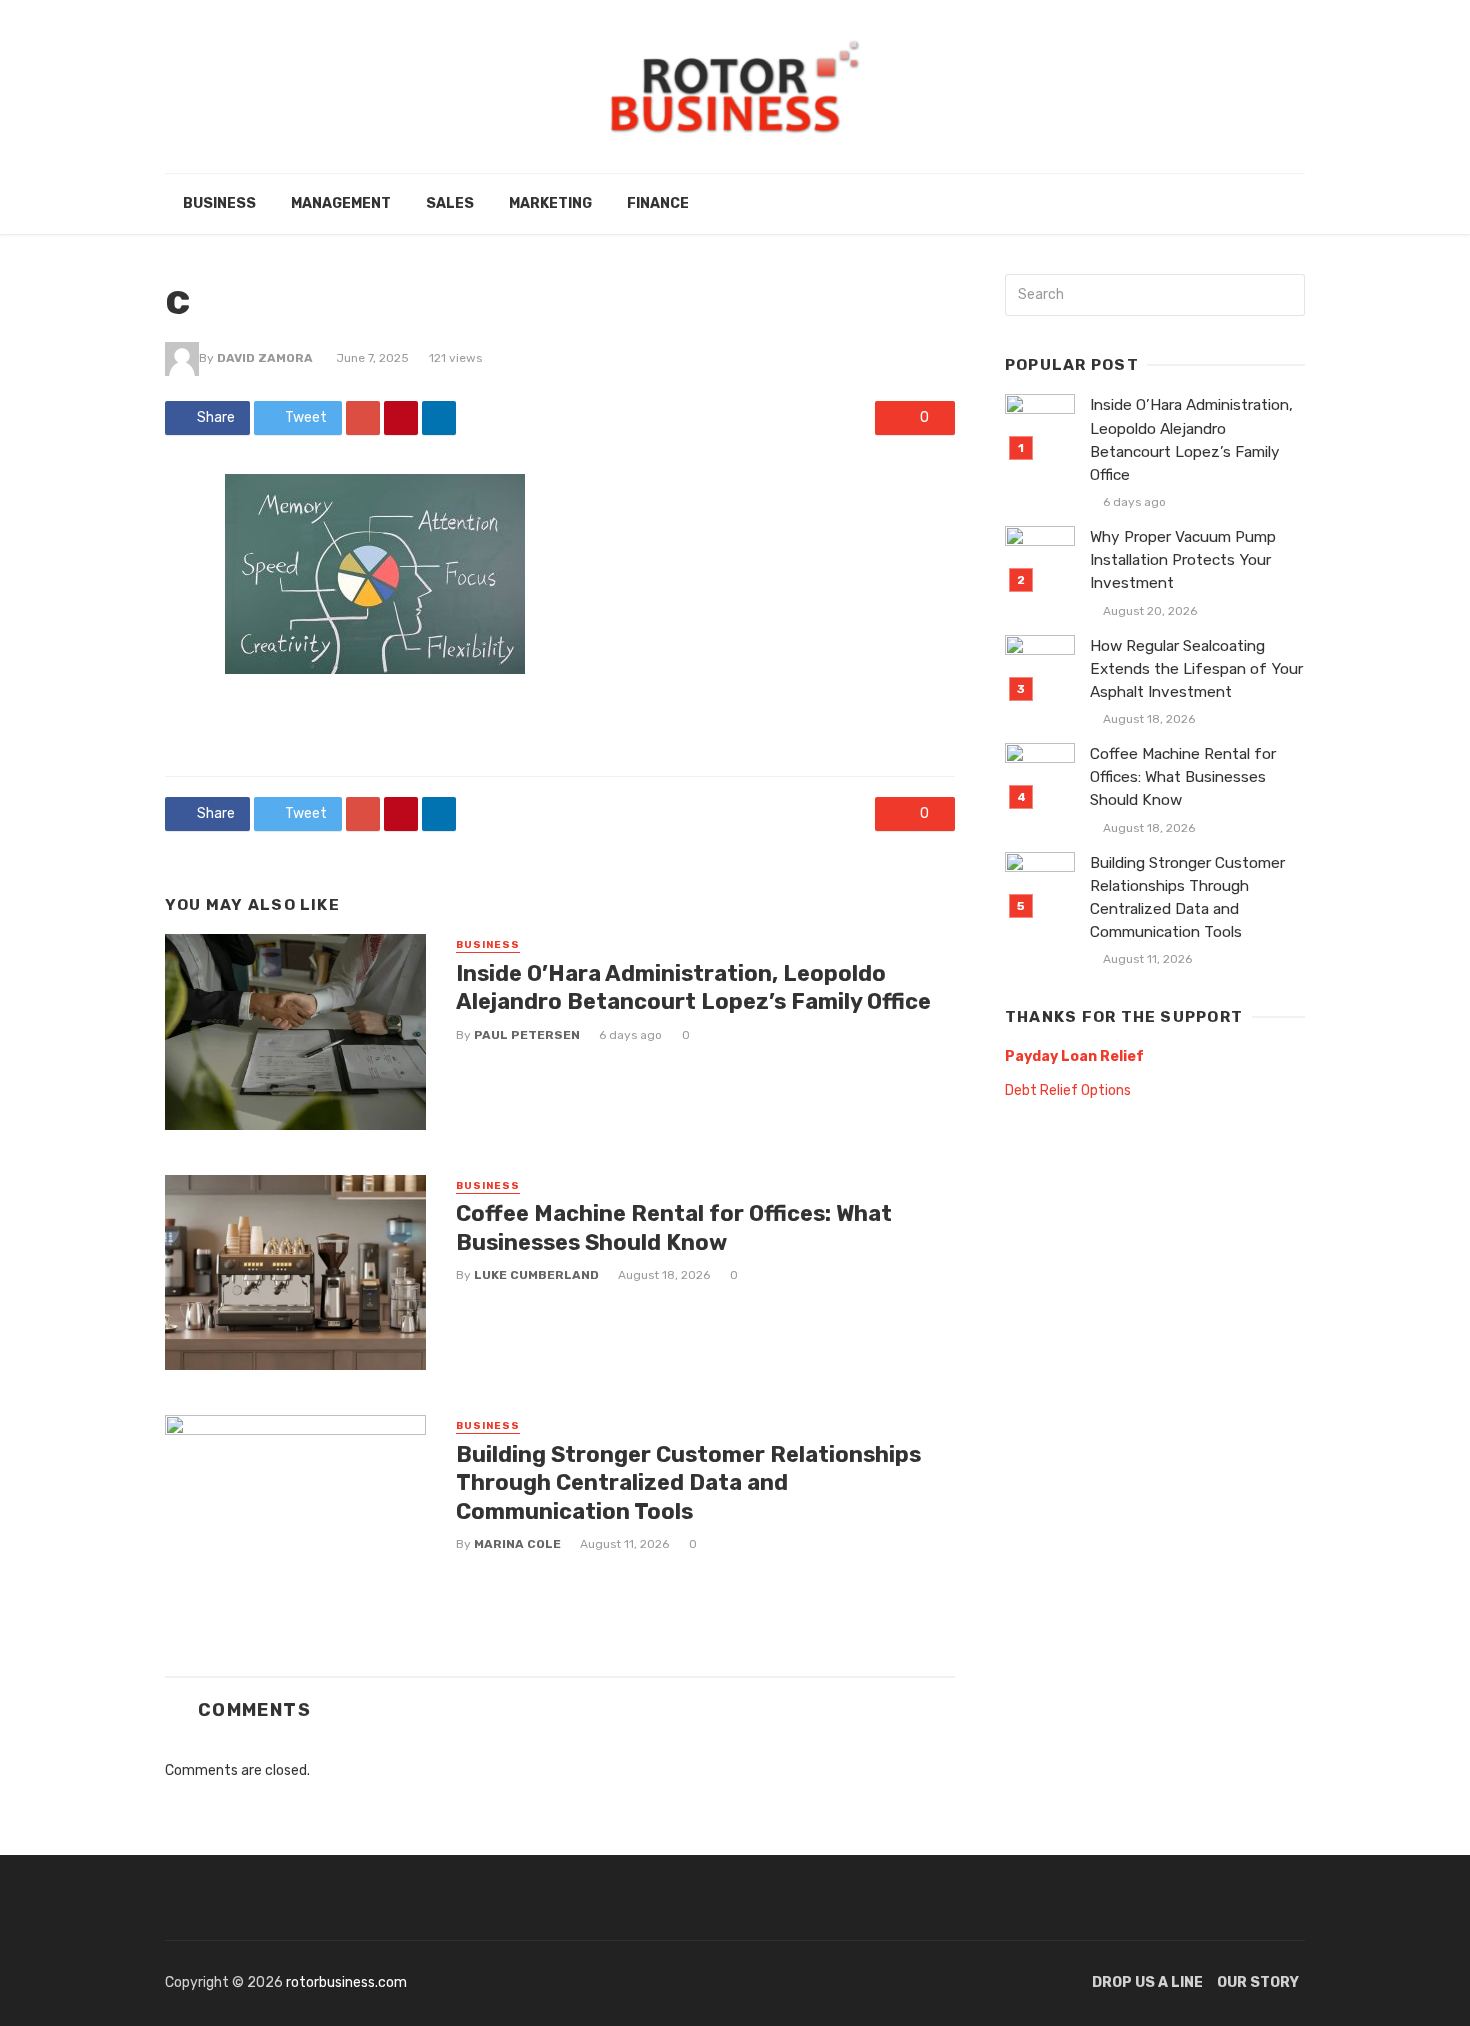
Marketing (550, 203)
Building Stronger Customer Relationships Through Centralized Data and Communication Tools (688, 1483)
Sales (450, 203)
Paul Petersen (527, 1035)
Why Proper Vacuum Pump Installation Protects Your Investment (1183, 560)
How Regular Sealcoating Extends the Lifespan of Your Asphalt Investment (1196, 669)
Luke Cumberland (536, 1275)
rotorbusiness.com (346, 1982)
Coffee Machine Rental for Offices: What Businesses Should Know (674, 1227)
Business (219, 203)
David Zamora (265, 358)
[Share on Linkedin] (439, 418)
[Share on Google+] (363, 418)
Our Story (1258, 1982)
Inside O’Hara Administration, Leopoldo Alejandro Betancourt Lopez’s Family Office (693, 987)
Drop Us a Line (1147, 1982)
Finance (658, 203)
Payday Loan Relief (1074, 1056)
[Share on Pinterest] (401, 418)
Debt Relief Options (1068, 1090)
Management (341, 203)
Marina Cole (517, 1544)
